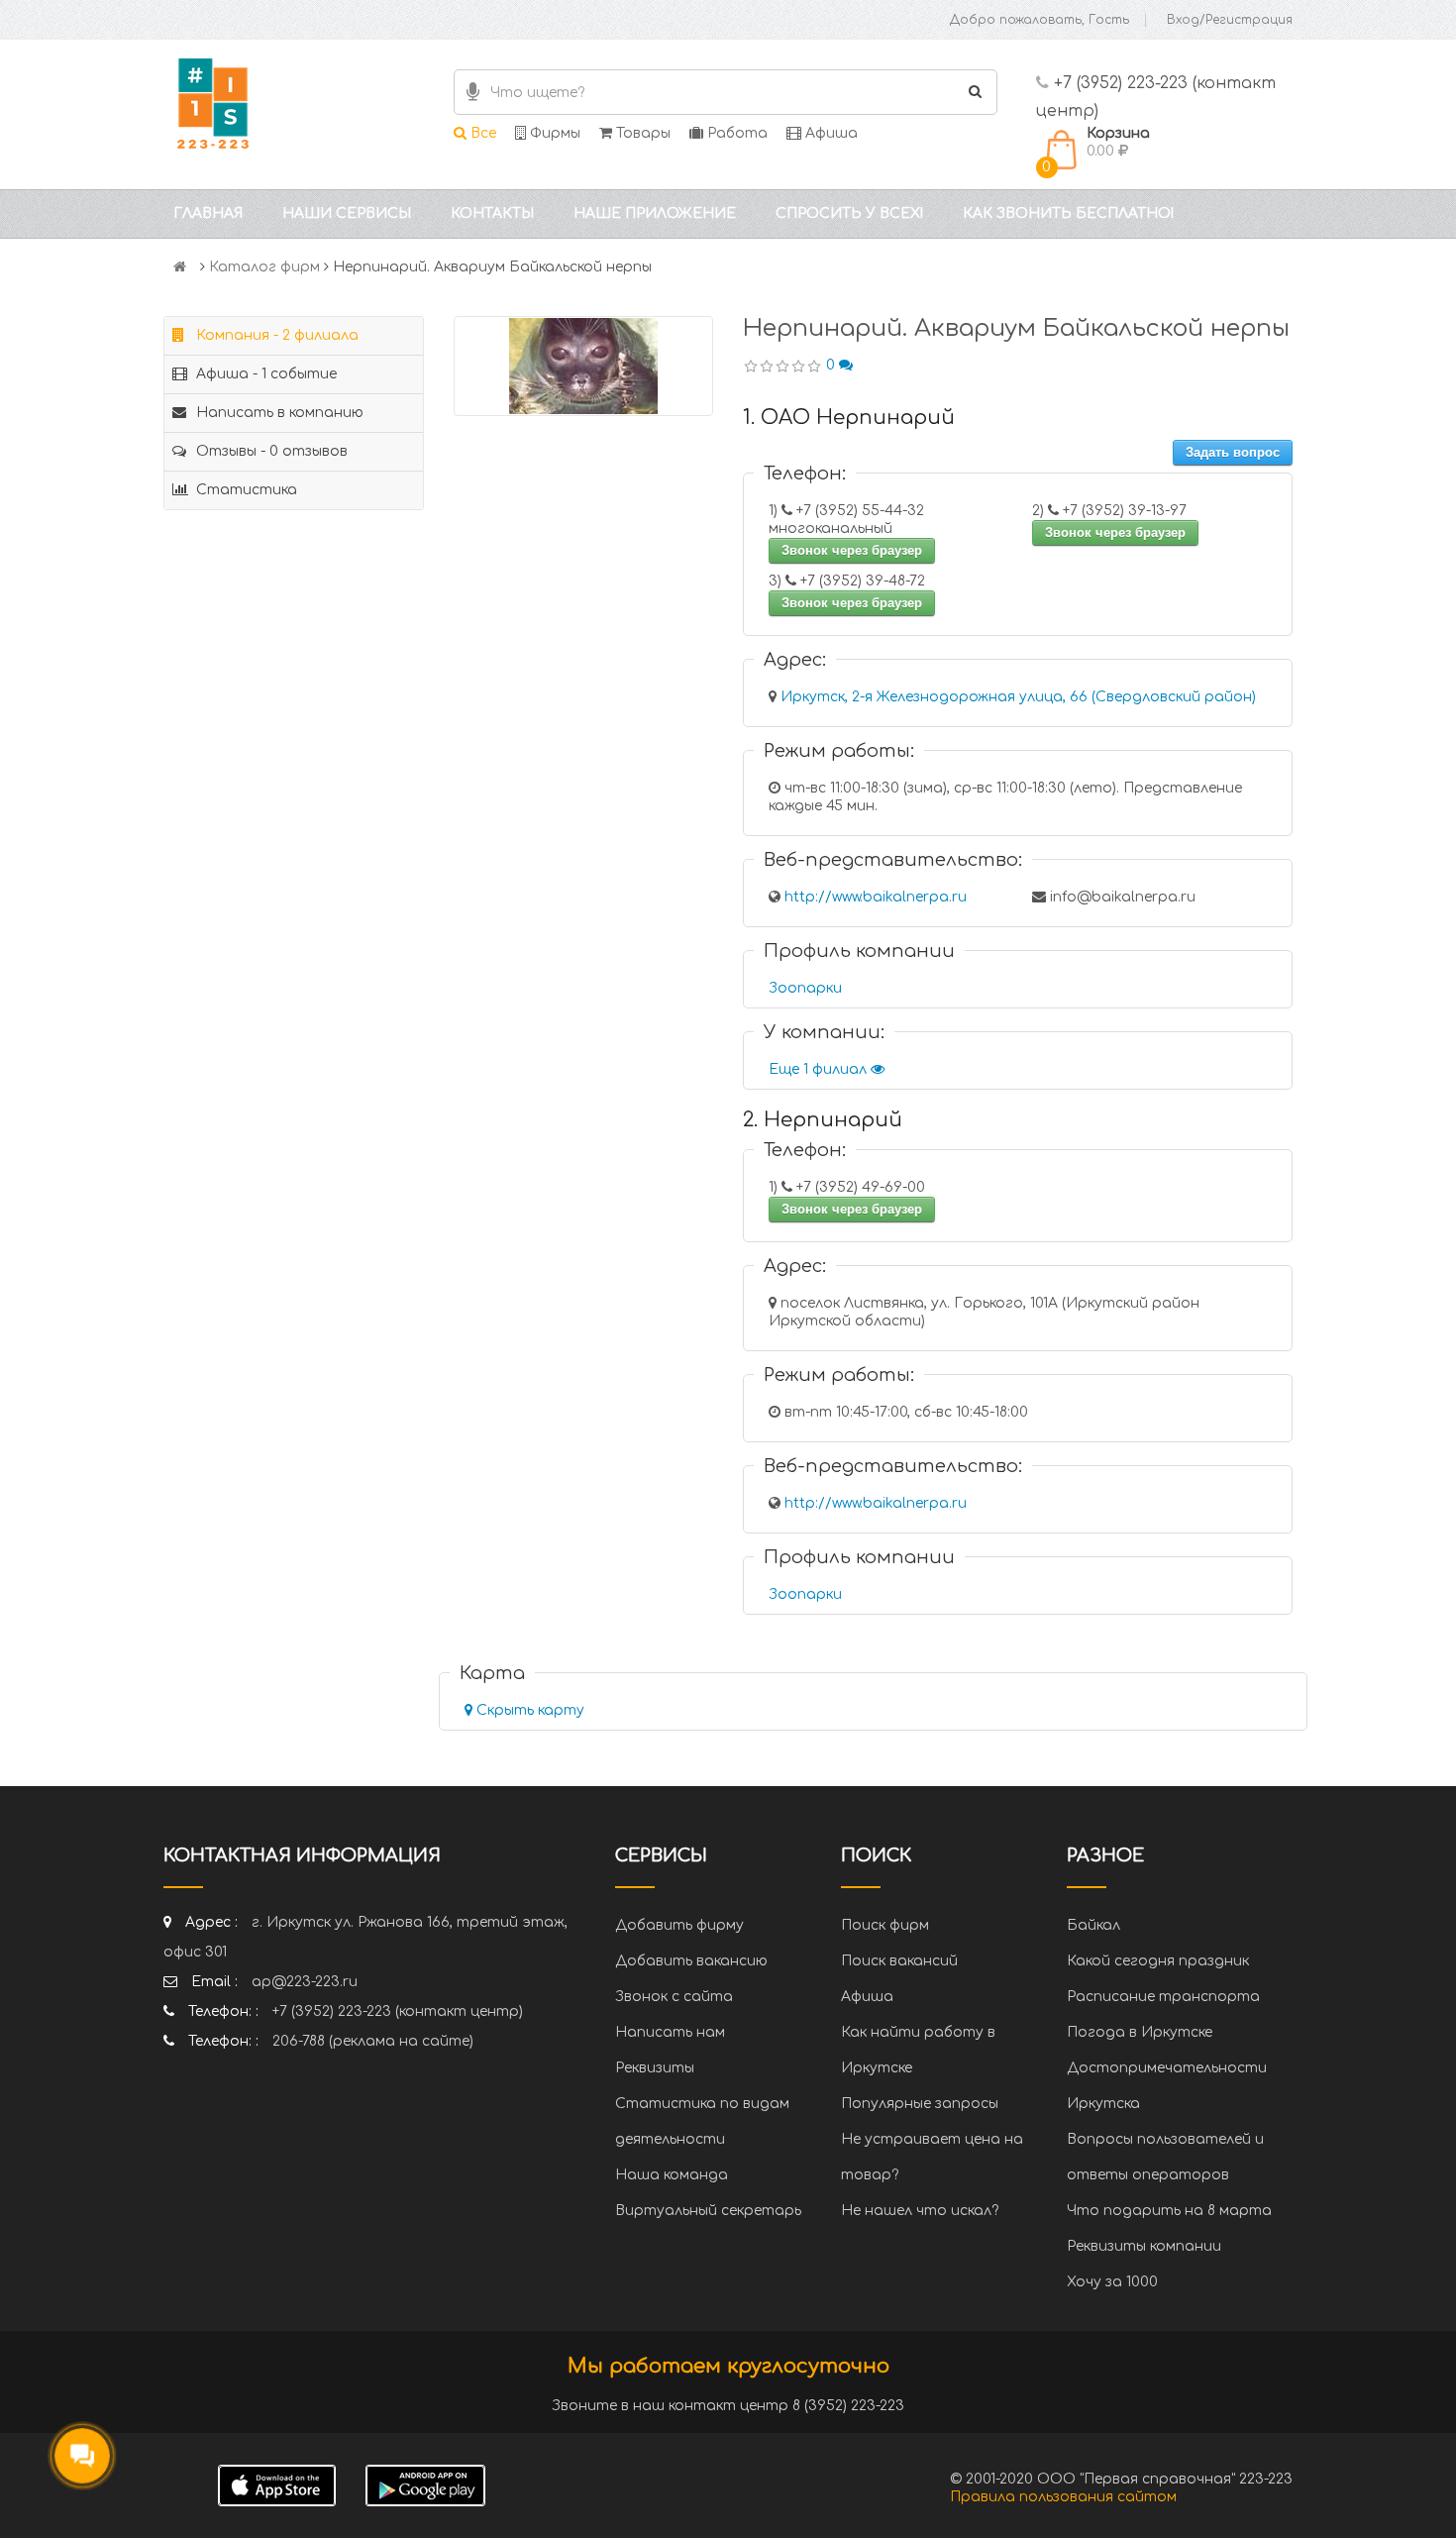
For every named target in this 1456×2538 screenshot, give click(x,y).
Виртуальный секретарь (708, 2211)
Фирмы (553, 133)
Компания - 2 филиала (275, 335)
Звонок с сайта (674, 1997)
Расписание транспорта (1163, 1997)
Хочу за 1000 (1112, 2282)
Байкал (1093, 1925)
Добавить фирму (679, 1925)
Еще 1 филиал (820, 1069)
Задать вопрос (1233, 452)
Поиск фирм (885, 1925)
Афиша (830, 133)
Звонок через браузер (852, 550)
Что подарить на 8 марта (1169, 2211)
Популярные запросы (920, 2104)
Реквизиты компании (1144, 2246)
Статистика (245, 490)
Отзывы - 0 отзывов (270, 451)
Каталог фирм (264, 267)
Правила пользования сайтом (1063, 2497)
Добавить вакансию (691, 1961)
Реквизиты (655, 2068)
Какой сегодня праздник (1158, 1961)
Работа (735, 133)
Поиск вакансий (899, 1961)
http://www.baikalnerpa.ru (876, 897)
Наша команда (672, 2175)
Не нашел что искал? (920, 2211)
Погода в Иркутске (1140, 2032)
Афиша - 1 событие (264, 374)
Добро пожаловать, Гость (1040, 20)
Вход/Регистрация (1230, 20)
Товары (641, 133)
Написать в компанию (278, 413)
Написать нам (670, 2032)
